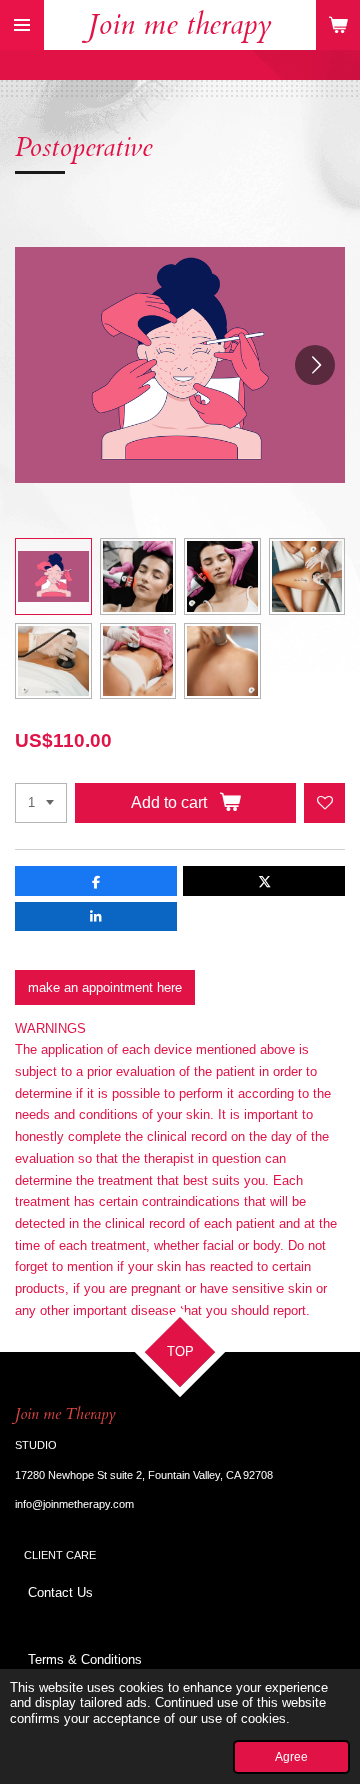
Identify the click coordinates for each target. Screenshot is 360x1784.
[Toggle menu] (22, 25)
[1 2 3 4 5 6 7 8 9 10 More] (41, 803)
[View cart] (338, 25)
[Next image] (315, 365)
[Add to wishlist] (324, 803)
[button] (53, 576)
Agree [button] (291, 1756)
